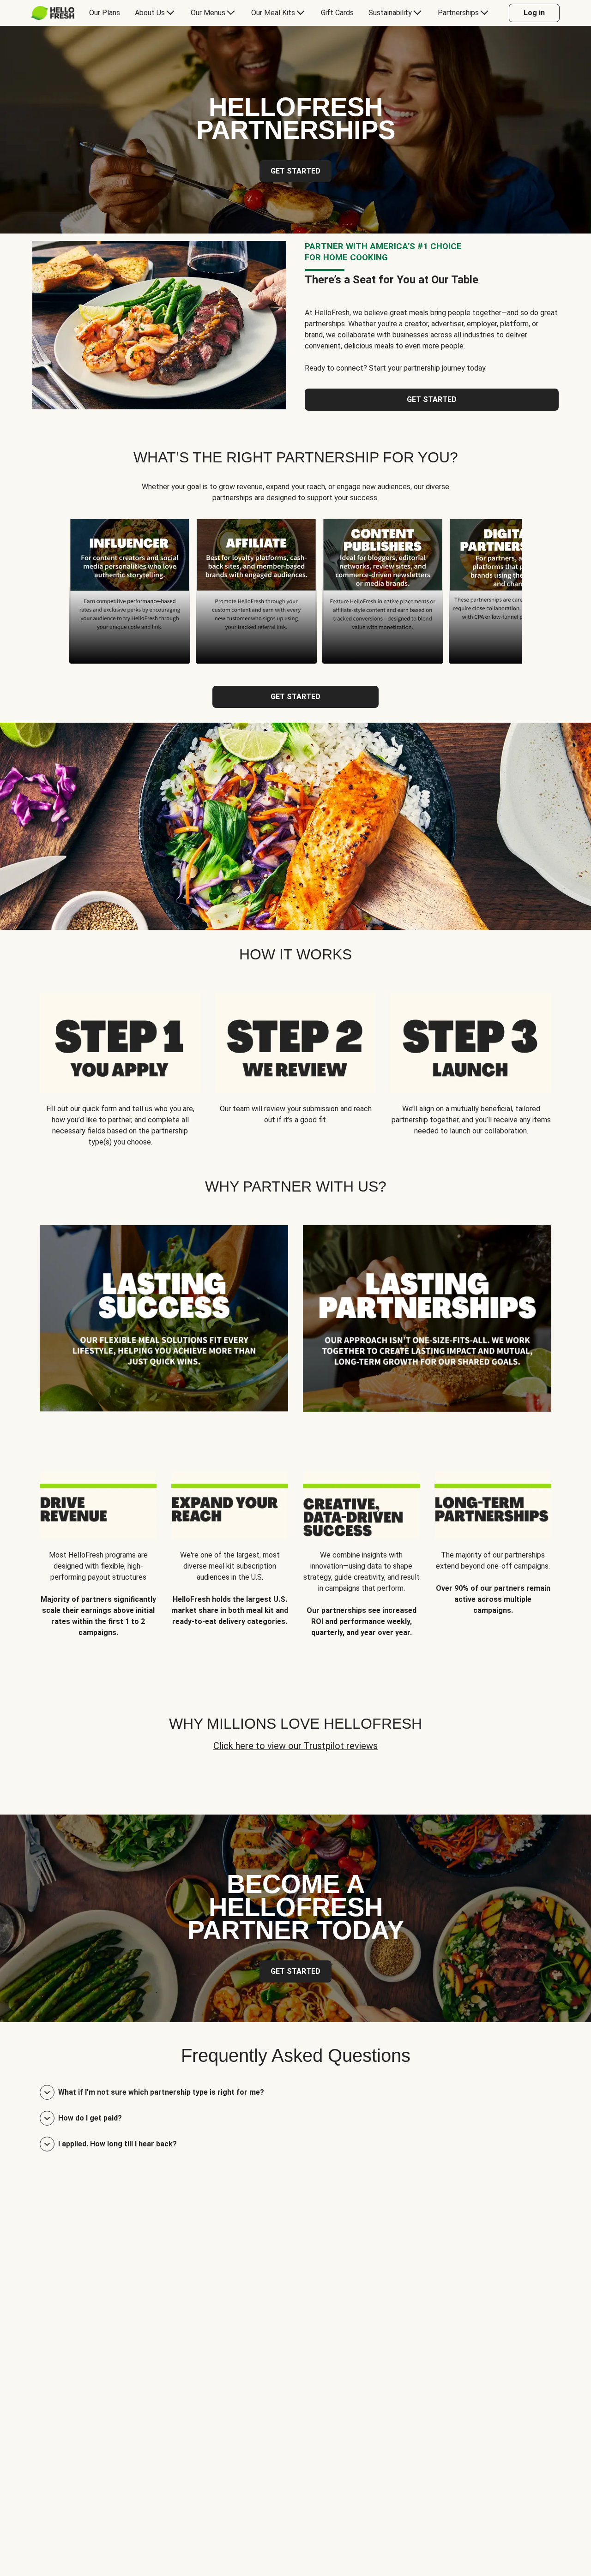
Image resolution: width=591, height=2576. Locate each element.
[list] (295, 591)
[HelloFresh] (53, 13)
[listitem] (164, 1326)
